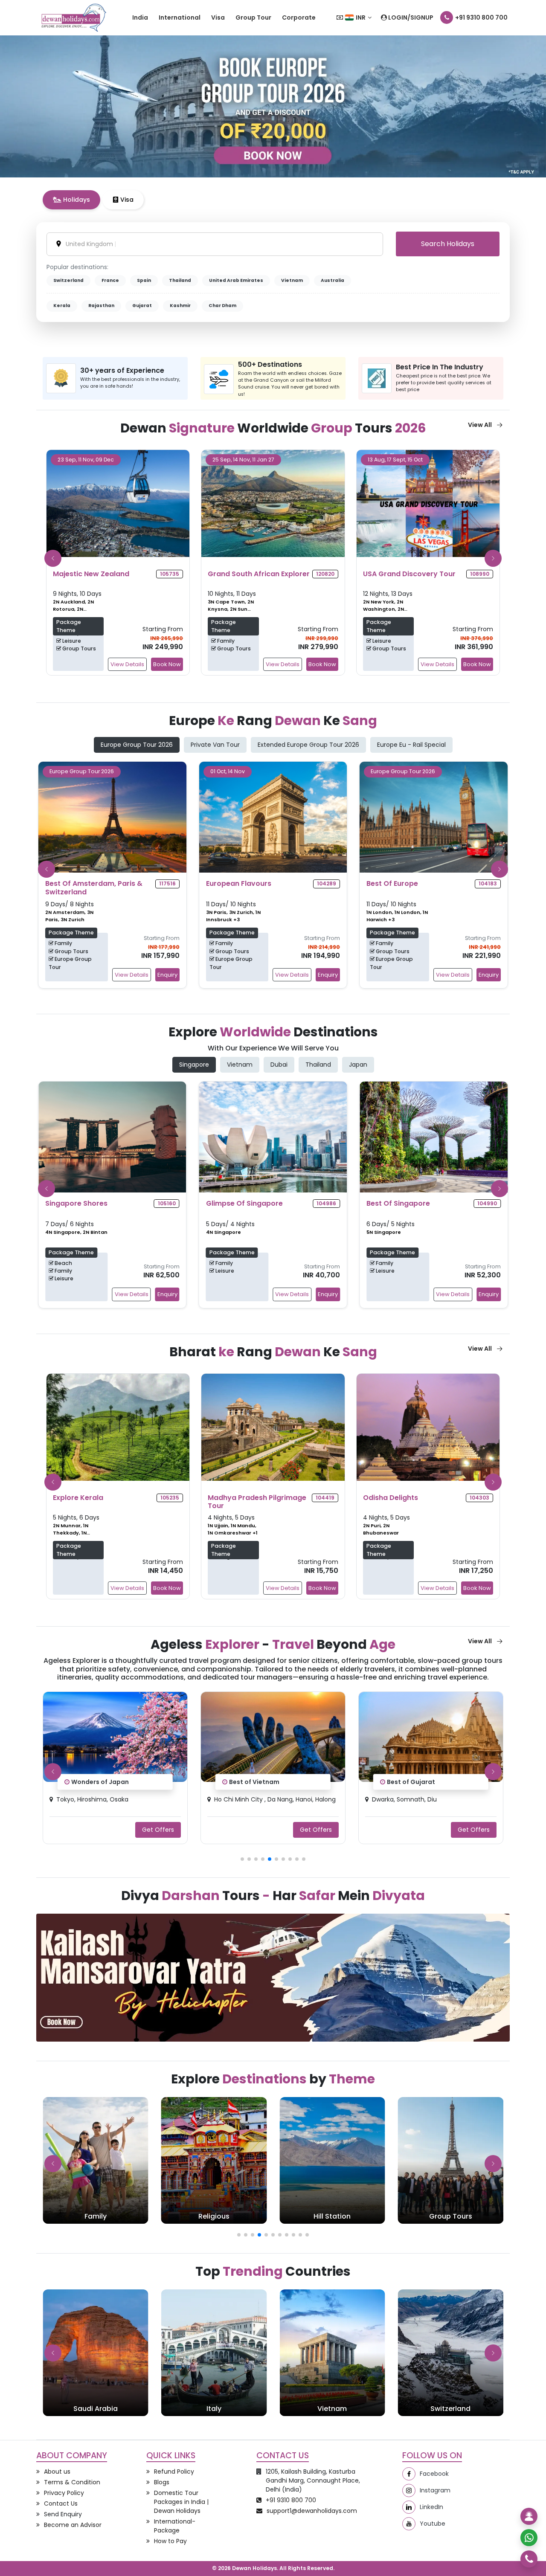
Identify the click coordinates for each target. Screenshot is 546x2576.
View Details (127, 664)
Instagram (435, 2490)
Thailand (180, 280)
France (110, 280)
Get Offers (158, 1829)
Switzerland (68, 280)
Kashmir (180, 306)
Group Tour (253, 17)
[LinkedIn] (409, 2507)
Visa (218, 17)
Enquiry (167, 975)
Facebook (434, 2474)
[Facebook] (409, 2474)
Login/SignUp (410, 17)
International (180, 17)
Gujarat (142, 306)
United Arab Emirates (236, 280)
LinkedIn (431, 2507)
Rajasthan (101, 306)
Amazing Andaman (417, 1782)
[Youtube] (409, 2524)
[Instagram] (409, 2490)
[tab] (71, 200)
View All (480, 425)
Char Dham (222, 306)
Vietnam (292, 280)
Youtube (433, 2524)
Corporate (299, 17)
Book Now (167, 664)
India (140, 17)
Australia (333, 280)
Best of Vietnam (96, 1782)
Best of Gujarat (253, 1782)
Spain (144, 280)
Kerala (62, 306)
